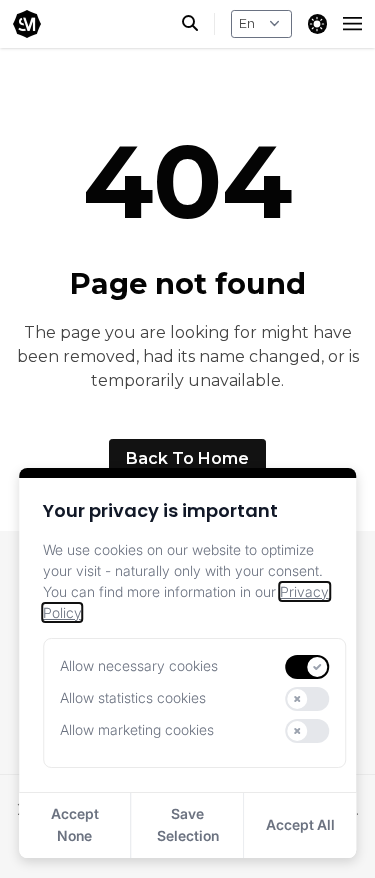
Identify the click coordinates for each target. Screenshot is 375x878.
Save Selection (188, 825)
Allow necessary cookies (139, 665)
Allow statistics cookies (133, 697)
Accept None (75, 825)
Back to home (187, 458)
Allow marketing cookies (137, 729)
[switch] (308, 667)
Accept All (300, 824)
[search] (198, 24)
